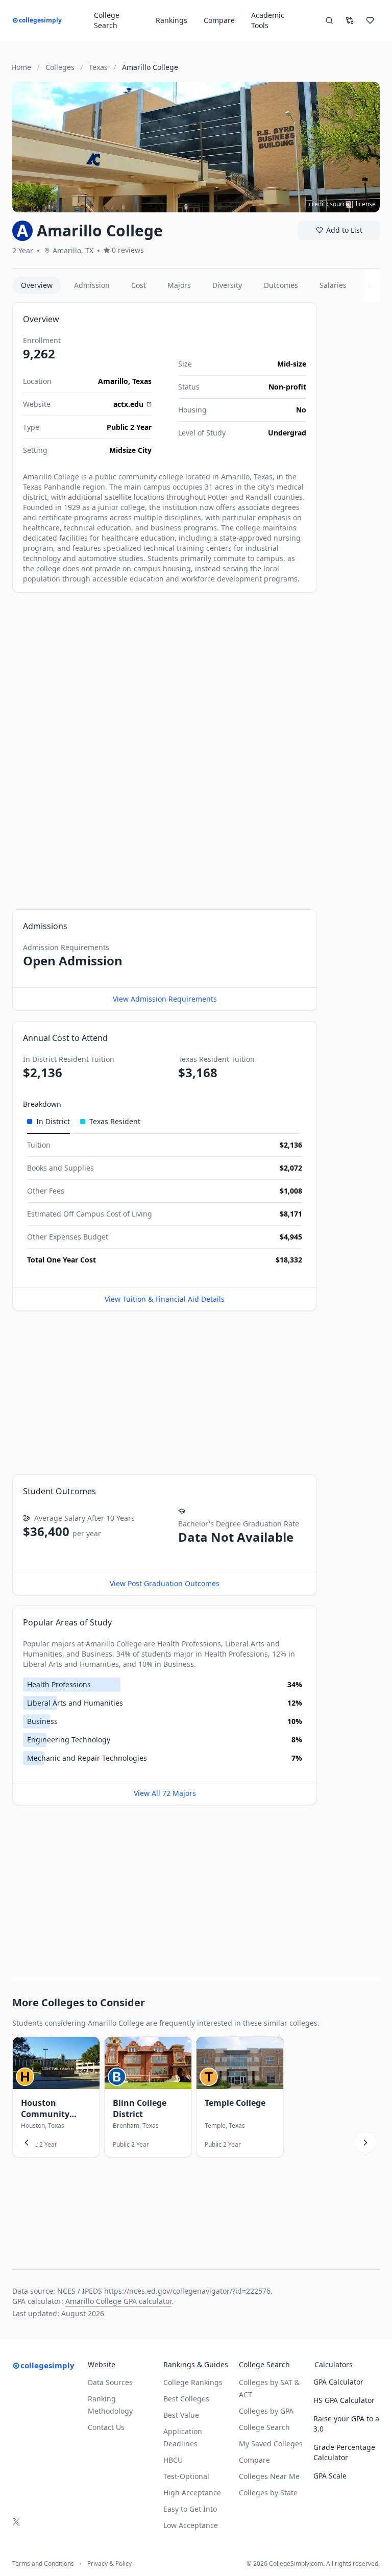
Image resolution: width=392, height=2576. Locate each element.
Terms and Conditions (43, 2564)
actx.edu (128, 404)
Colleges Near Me (269, 2476)
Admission (92, 285)
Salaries (333, 285)
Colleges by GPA (266, 2411)
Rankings (171, 20)
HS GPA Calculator (344, 2400)
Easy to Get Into (190, 2509)
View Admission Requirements (165, 999)
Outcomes (281, 285)
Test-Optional (186, 2476)
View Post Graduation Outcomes (165, 1583)
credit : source (329, 204)
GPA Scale (330, 2476)
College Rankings (193, 2382)
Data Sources (110, 2382)
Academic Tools (268, 20)
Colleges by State (268, 2493)
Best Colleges (186, 2399)
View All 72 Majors (165, 1793)
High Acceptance (192, 2493)
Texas (142, 381)
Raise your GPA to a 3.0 (346, 2424)
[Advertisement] (165, 674)
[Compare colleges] (350, 20)
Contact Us (106, 2427)
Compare (219, 20)
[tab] (48, 1122)
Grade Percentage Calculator (344, 2452)
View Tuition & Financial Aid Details (165, 1299)
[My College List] (370, 20)
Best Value (181, 2415)
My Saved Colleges (271, 2444)
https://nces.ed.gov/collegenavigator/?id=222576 (187, 2291)
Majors (179, 285)
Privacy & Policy (109, 2564)
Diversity (227, 285)
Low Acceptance (191, 2525)
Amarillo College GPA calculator (118, 2301)
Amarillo (113, 381)
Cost (139, 285)
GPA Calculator (338, 2382)
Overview (37, 285)
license (366, 204)
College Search (264, 2427)
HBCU (173, 2460)
